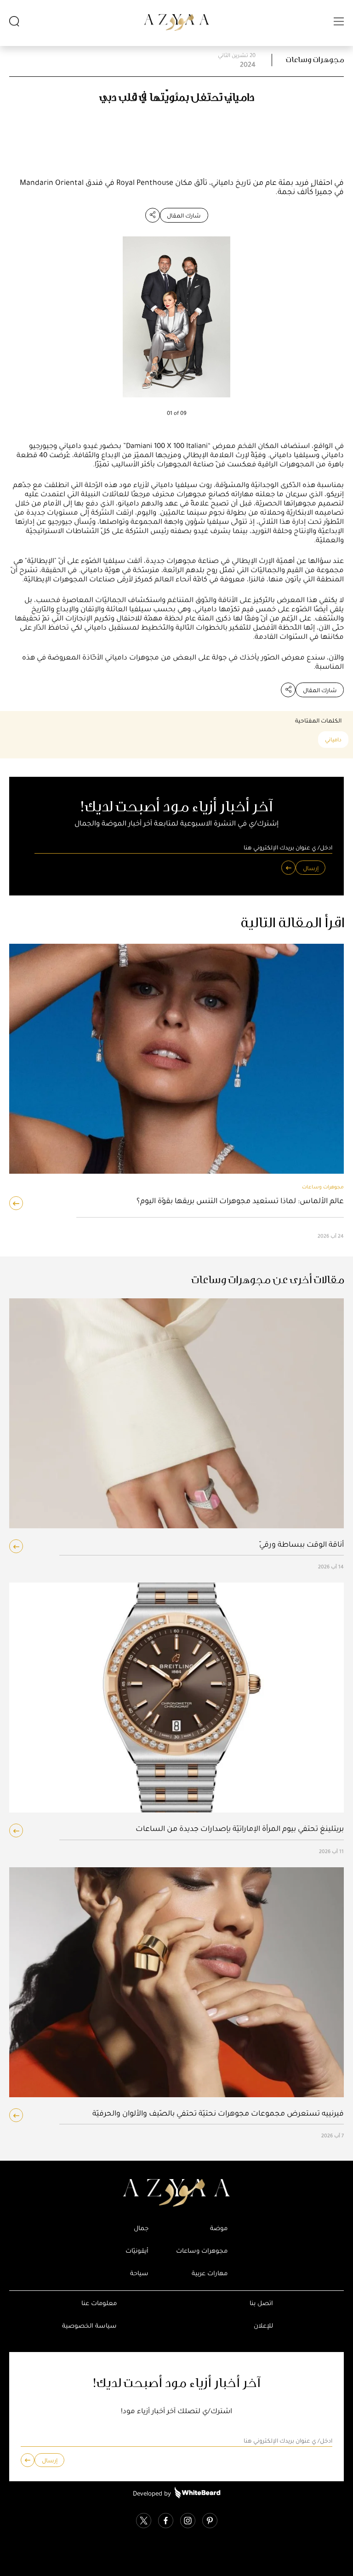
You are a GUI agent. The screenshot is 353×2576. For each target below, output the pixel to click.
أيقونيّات (137, 2251)
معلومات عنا (99, 2303)
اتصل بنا (261, 2303)
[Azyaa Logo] (176, 2193)
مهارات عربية (210, 2273)
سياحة (139, 2273)
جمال (141, 2228)
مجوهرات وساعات (315, 60)
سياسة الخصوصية (89, 2326)
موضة (219, 2228)
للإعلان (263, 2326)
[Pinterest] (210, 2521)
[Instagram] (188, 2521)
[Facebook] (166, 2521)
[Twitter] (144, 2521)
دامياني (333, 740)
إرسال (311, 868)
